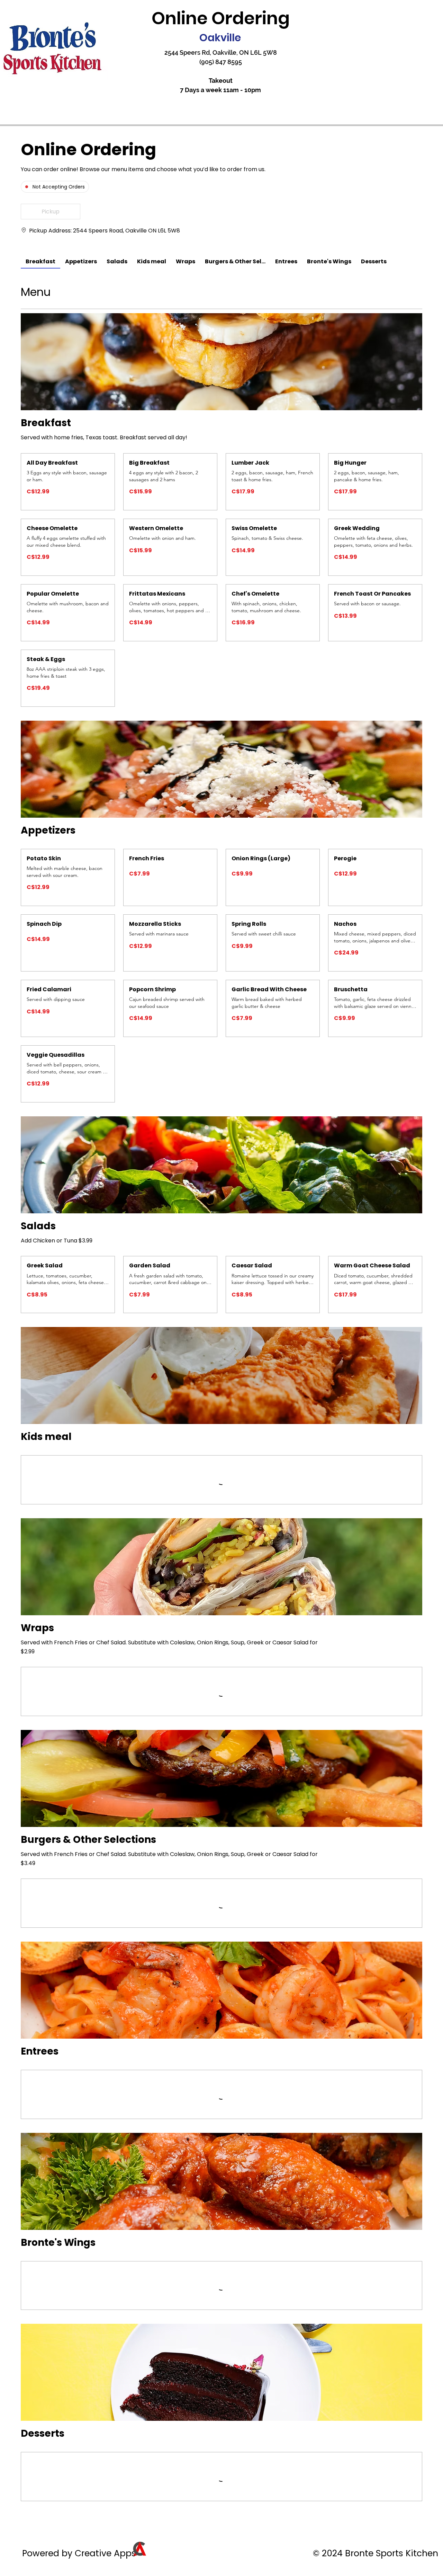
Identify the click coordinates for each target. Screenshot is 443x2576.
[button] (51, 212)
